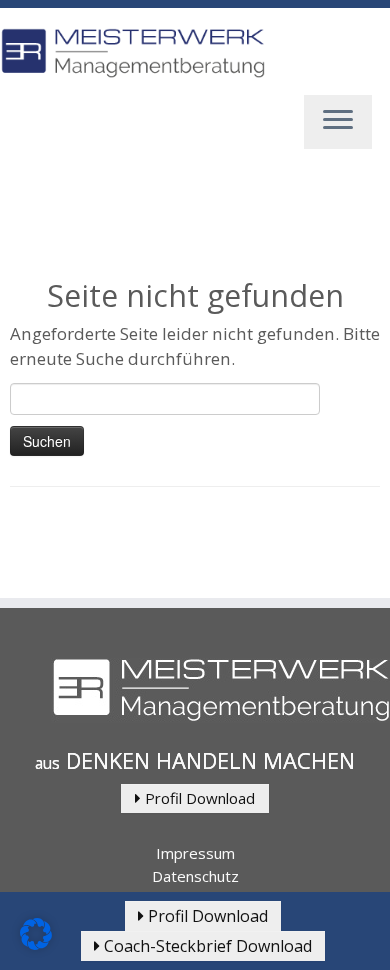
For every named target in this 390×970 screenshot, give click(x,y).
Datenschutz (195, 876)
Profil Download (198, 798)
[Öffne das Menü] (338, 122)
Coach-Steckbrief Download (206, 946)
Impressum (195, 853)
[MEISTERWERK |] (132, 53)
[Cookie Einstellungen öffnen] (36, 944)
